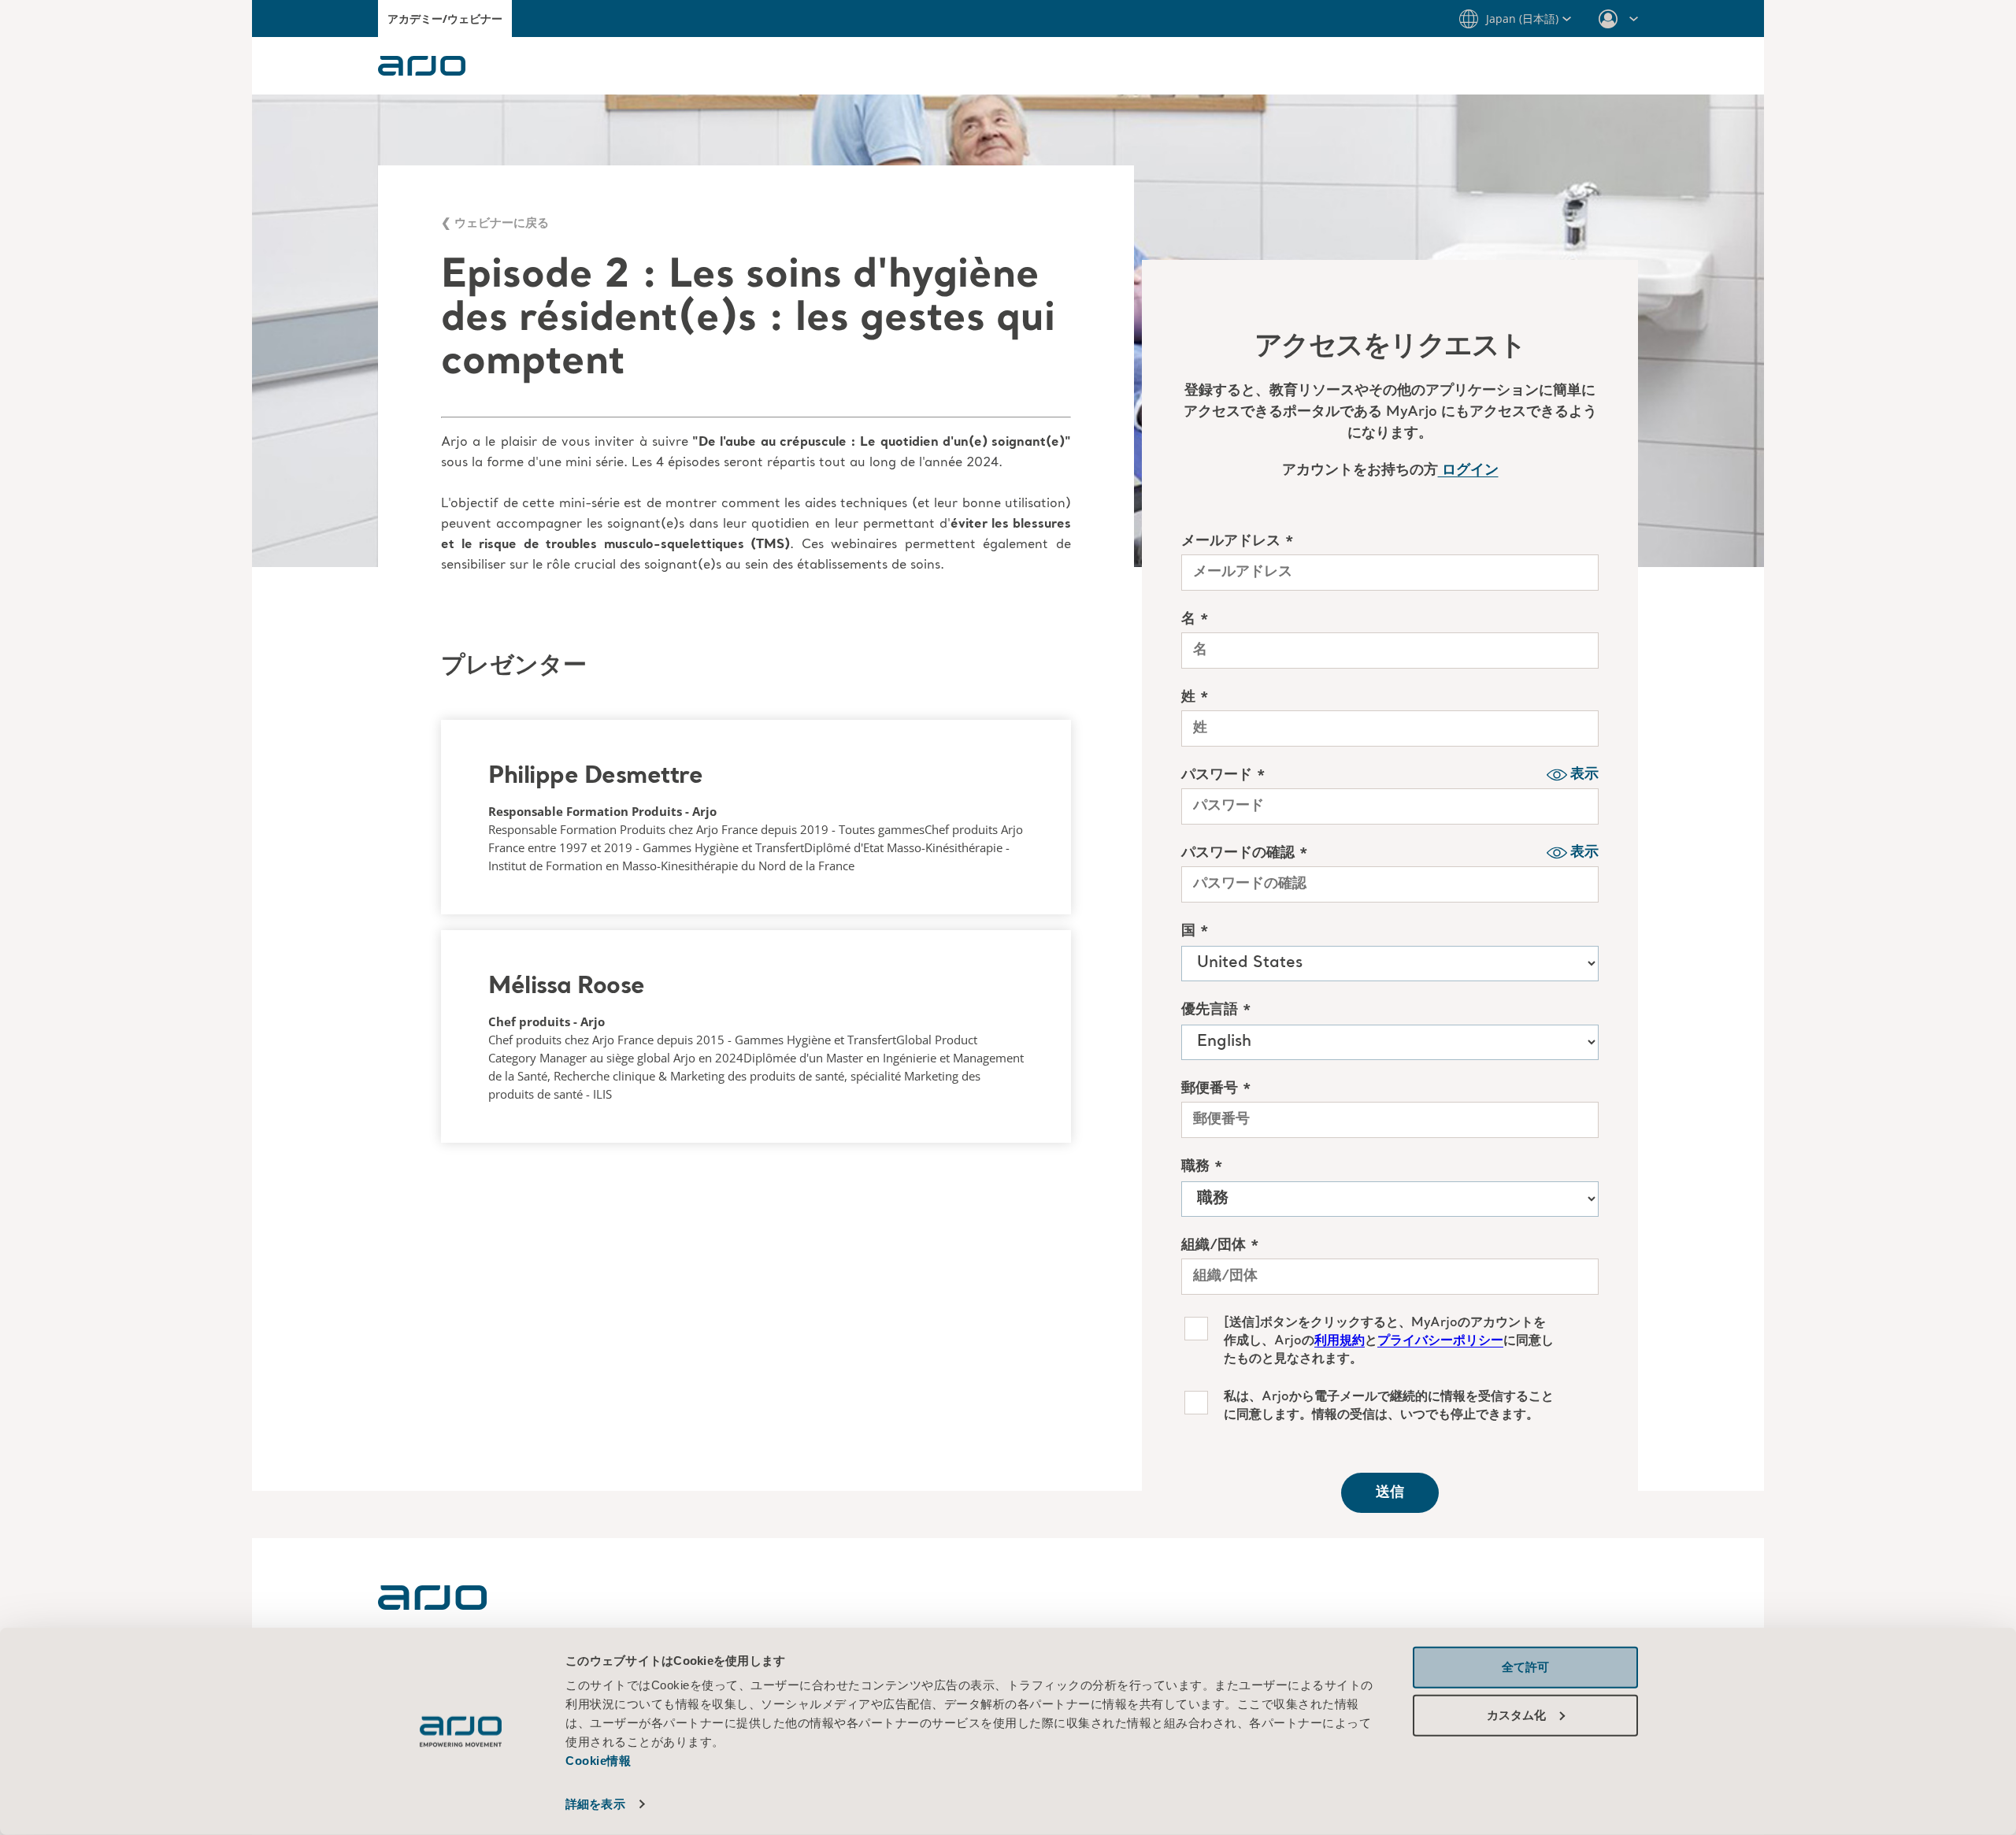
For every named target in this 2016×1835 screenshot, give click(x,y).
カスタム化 (1516, 1714)
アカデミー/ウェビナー (445, 19)
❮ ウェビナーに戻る (495, 222)
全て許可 (1525, 1667)
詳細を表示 (595, 1804)
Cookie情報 (600, 1761)
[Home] (432, 1605)
